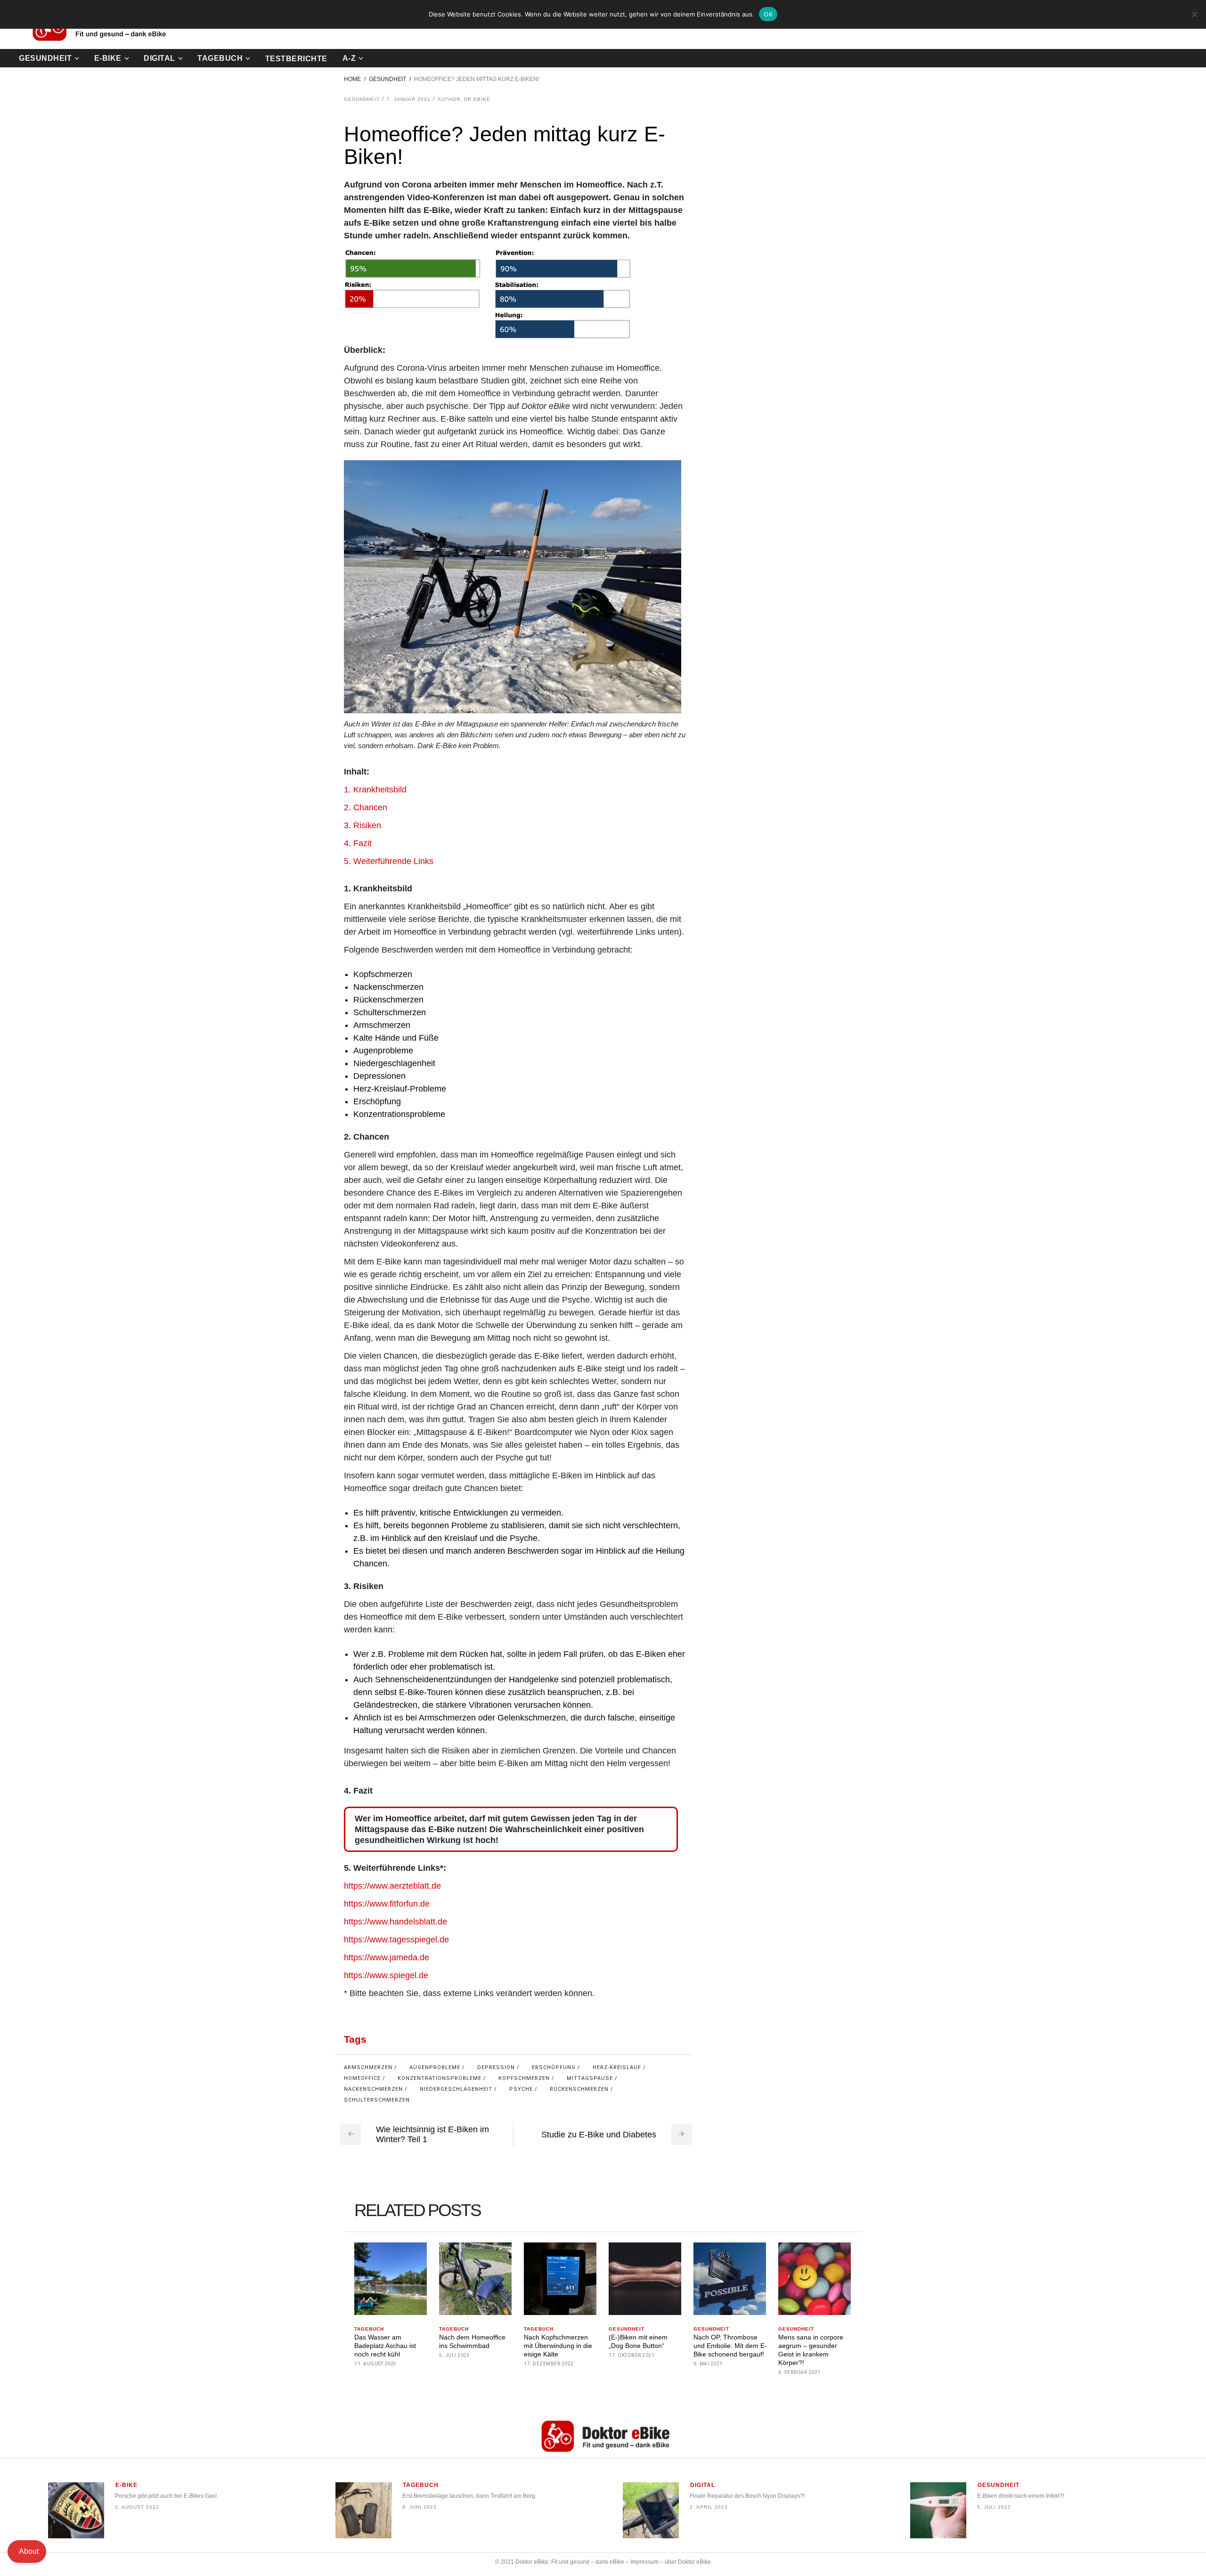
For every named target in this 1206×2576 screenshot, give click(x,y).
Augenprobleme (435, 2067)
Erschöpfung (554, 2067)
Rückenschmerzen (579, 2089)
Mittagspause (590, 2078)
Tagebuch (369, 2329)
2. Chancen (366, 807)
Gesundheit (387, 79)
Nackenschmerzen (373, 2089)
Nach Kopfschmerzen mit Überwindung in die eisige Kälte (558, 2346)
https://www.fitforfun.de (387, 1904)
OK (768, 14)
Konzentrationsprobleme (440, 2078)
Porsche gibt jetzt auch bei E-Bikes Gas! (166, 2495)
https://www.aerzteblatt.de (392, 1886)
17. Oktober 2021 (632, 2355)
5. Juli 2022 (994, 2507)
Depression (496, 2067)
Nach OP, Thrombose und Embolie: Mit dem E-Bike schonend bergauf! (730, 2346)
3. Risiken (363, 825)
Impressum (644, 2562)
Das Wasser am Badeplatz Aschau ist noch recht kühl (385, 2346)
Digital (703, 2485)
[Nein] (1194, 14)
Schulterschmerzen (377, 2100)
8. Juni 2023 (420, 2507)
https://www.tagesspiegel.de (396, 1940)
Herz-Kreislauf (617, 2067)
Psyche (521, 2089)
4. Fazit (358, 843)
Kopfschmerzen (524, 2078)
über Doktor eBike (688, 2562)
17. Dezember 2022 (549, 2364)
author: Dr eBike (464, 99)
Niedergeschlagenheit (456, 2089)
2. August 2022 (137, 2507)
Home (352, 79)
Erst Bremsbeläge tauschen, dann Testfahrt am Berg (469, 2495)
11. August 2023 (375, 2364)
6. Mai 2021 (708, 2364)
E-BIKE (126, 2485)
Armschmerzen (368, 2067)
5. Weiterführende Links (389, 861)
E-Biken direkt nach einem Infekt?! (1021, 2495)
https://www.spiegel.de (386, 1975)
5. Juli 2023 (454, 2355)
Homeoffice (362, 2078)
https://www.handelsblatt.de (395, 1922)
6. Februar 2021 (799, 2372)
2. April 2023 (709, 2507)
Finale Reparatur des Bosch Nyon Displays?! (747, 2495)
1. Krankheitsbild (375, 790)
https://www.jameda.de (387, 1957)
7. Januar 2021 (409, 99)
